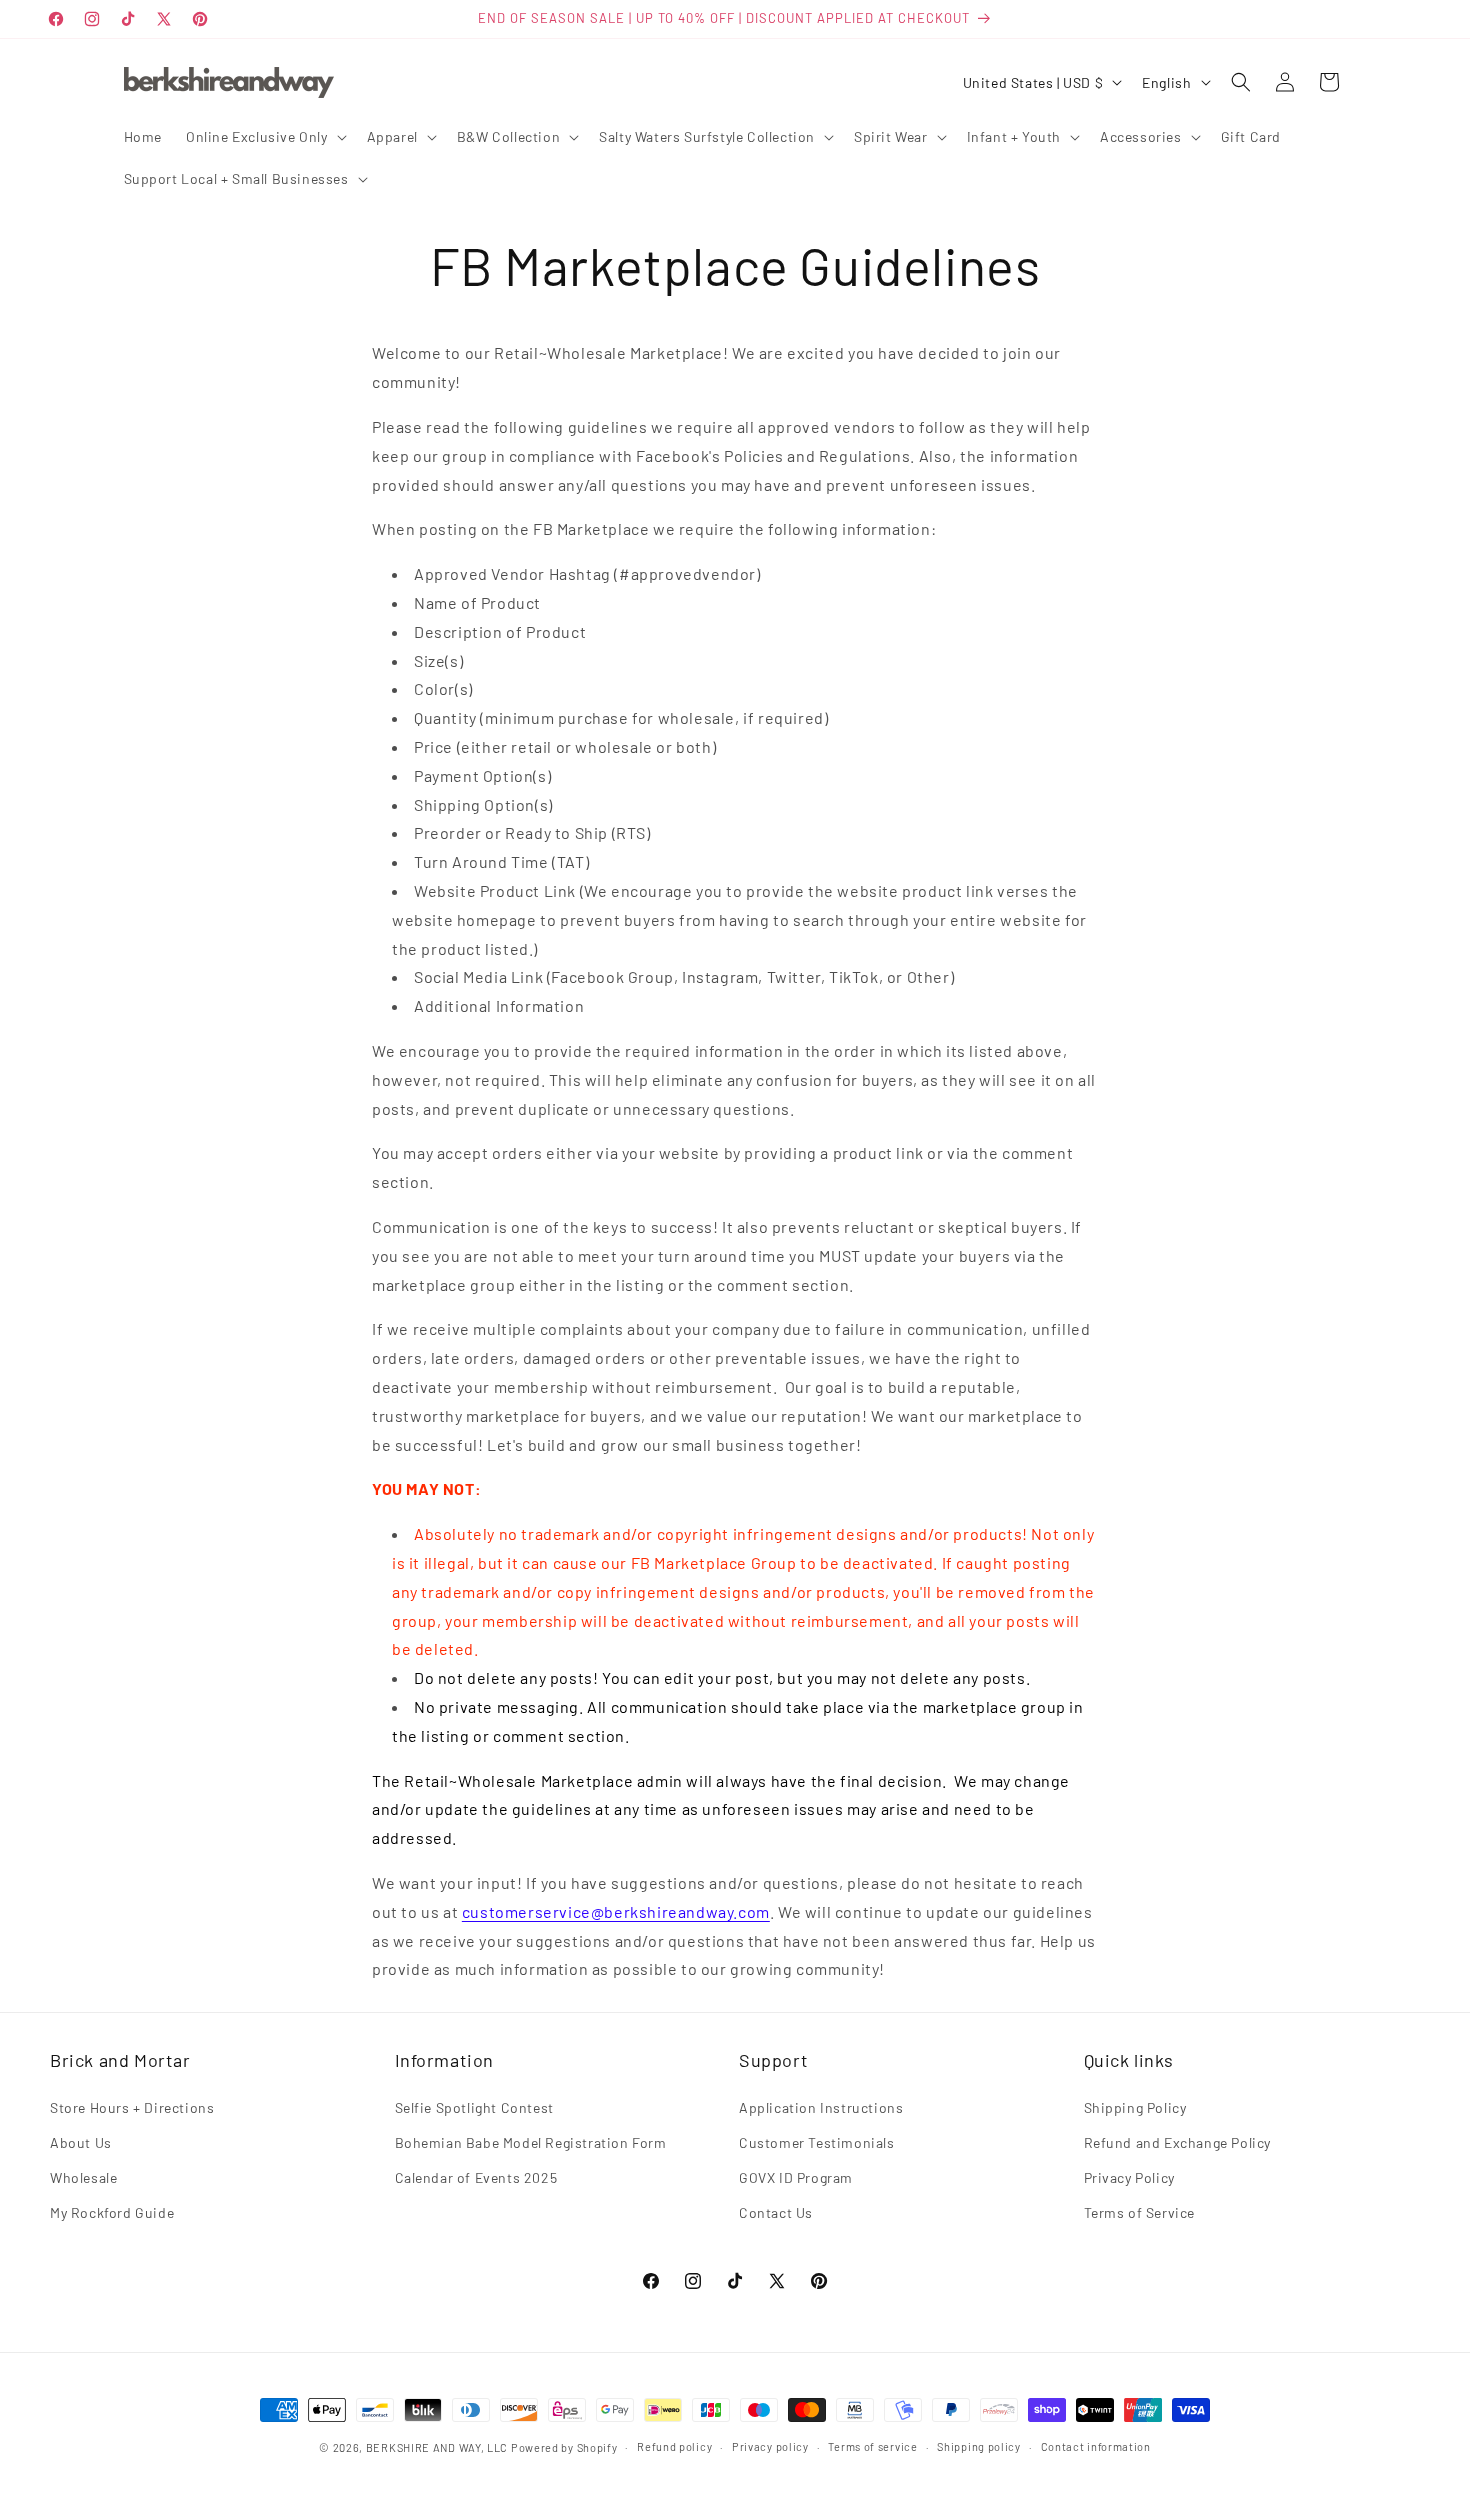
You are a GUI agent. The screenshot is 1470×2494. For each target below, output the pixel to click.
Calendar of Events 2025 (476, 2177)
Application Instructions (821, 2107)
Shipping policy (979, 2446)
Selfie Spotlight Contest (474, 2107)
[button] (264, 137)
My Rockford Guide (112, 2212)
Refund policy (674, 2446)
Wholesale (83, 2177)
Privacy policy (770, 2446)
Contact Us (776, 2212)
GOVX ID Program (796, 2177)
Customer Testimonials (817, 2142)
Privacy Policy (1129, 2177)
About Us (81, 2142)
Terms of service (872, 2446)
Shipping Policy (1135, 2107)
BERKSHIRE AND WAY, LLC (437, 2447)
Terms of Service (1140, 2212)
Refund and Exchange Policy (1178, 2142)
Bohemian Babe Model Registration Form (531, 2142)
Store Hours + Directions (132, 2107)
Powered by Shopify (564, 2447)
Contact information (1096, 2446)
